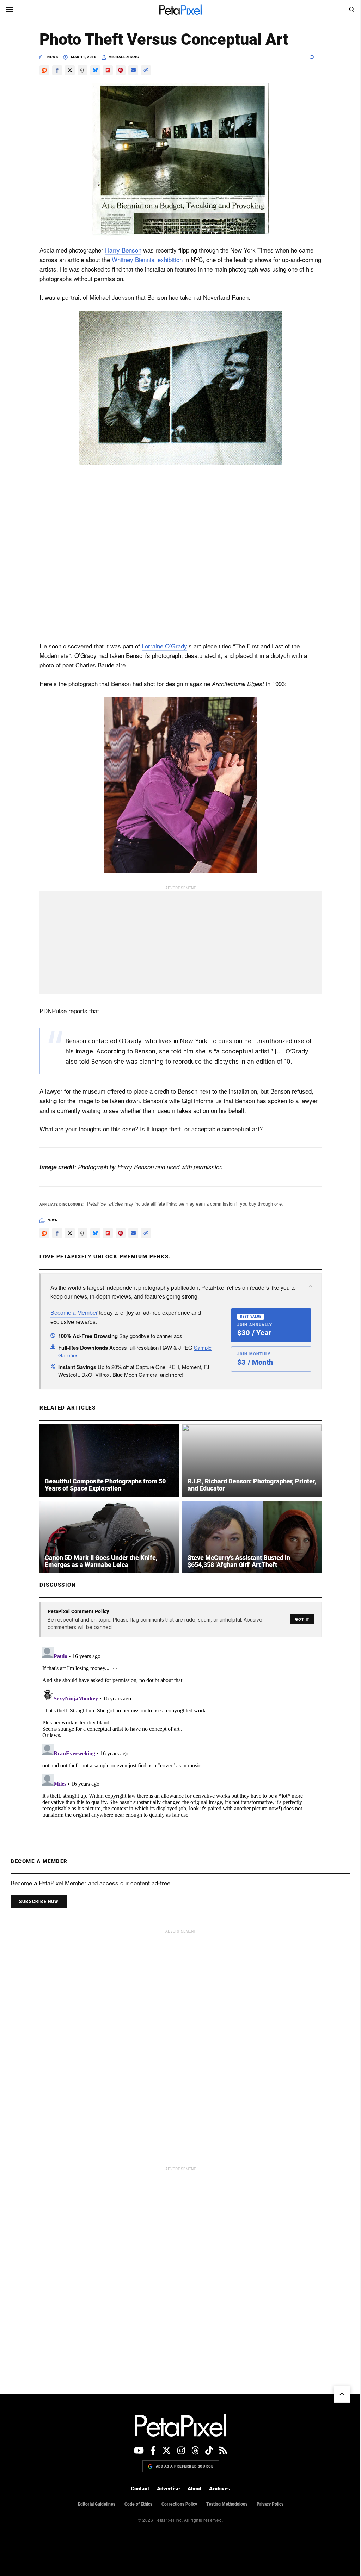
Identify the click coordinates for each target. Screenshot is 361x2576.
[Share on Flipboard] (105, 70)
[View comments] (313, 57)
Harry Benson (121, 250)
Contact (137, 2489)
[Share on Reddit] (42, 70)
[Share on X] (67, 70)
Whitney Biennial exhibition (145, 259)
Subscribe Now (39, 1902)
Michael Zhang (121, 57)
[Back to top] (337, 2394)
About (192, 2489)
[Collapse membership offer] (308, 1286)
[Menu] (10, 10)
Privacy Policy (267, 2504)
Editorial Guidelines (94, 2504)
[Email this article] (131, 70)
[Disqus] (178, 1732)
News (50, 57)
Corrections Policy (176, 2504)
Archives (217, 2489)
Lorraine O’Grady (162, 646)
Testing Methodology (224, 2504)
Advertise (166, 2489)
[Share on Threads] (80, 70)
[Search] (346, 10)
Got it (300, 1620)
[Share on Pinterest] (118, 70)
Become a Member (72, 1312)
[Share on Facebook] (55, 70)
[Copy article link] (143, 70)
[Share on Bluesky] (93, 70)
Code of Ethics (136, 2504)
